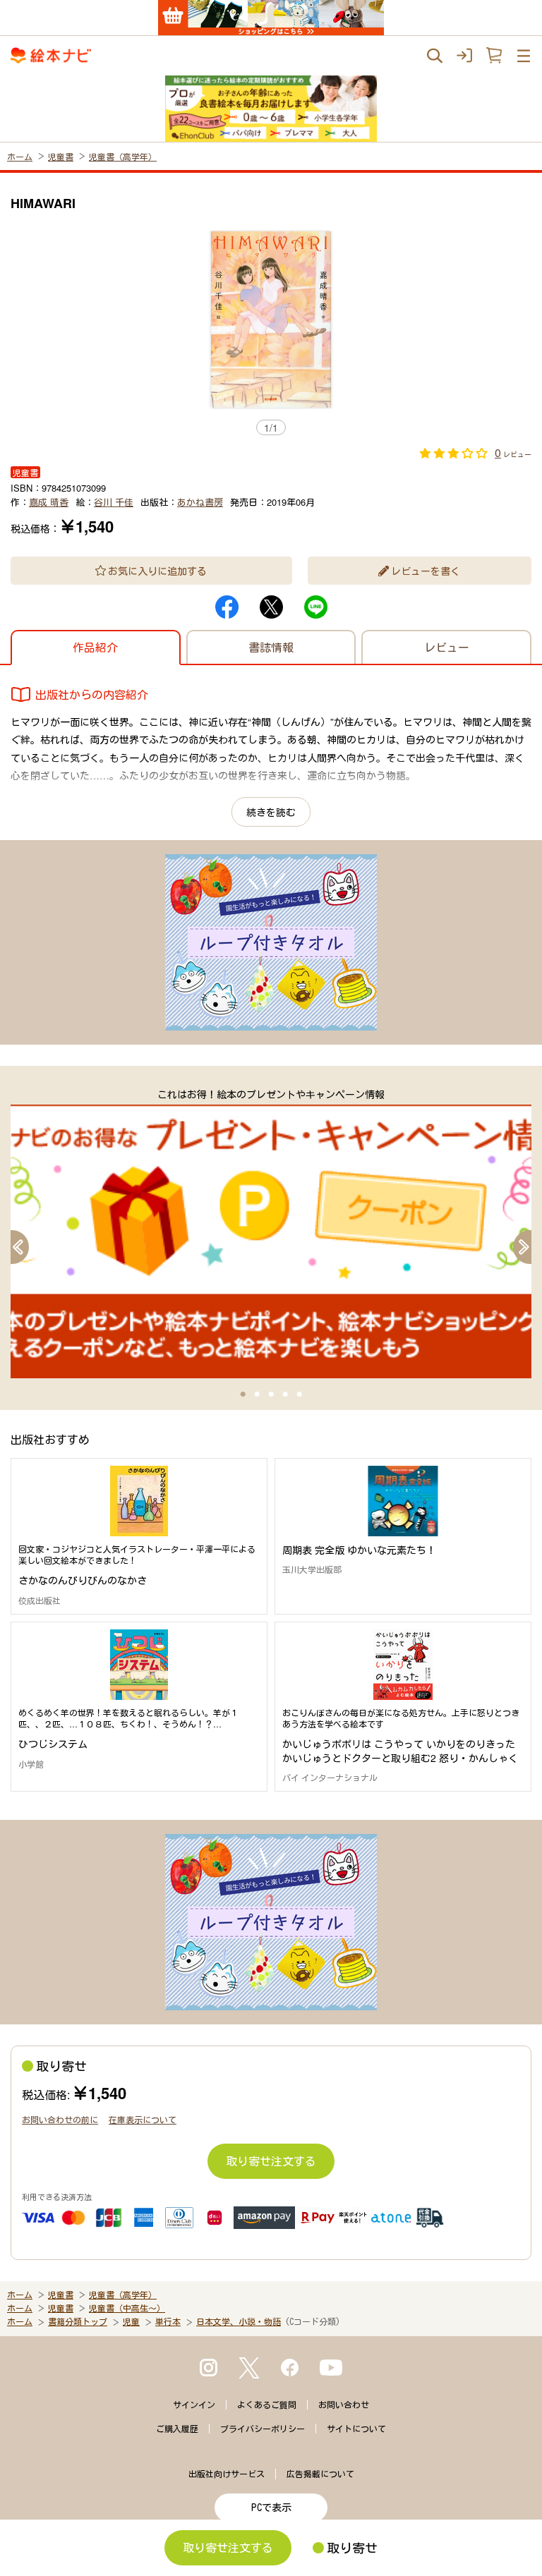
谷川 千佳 (114, 502)
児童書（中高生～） (127, 2308)
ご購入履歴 (177, 2429)
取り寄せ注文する (271, 2161)
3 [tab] (271, 1395)
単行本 (168, 2321)
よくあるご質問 (267, 2405)
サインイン (194, 2405)
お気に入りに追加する (157, 571)
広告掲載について (320, 2474)
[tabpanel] (271, 1232)
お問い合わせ (344, 2405)
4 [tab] (285, 1395)
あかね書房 (200, 502)
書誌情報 (271, 647)
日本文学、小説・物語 (239, 2321)
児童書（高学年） (123, 156)
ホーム (20, 156)
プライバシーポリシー (263, 2429)
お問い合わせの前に (60, 2119)
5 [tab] (299, 1395)
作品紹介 (95, 647)
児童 (131, 2321)
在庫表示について (143, 2119)
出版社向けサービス (227, 2474)
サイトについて (356, 2429)
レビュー (447, 647)
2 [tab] (257, 1395)
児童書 (61, 156)
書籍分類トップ (78, 2321)
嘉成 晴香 (49, 502)
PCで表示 (271, 2508)
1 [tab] (243, 1395)
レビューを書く (426, 571)
